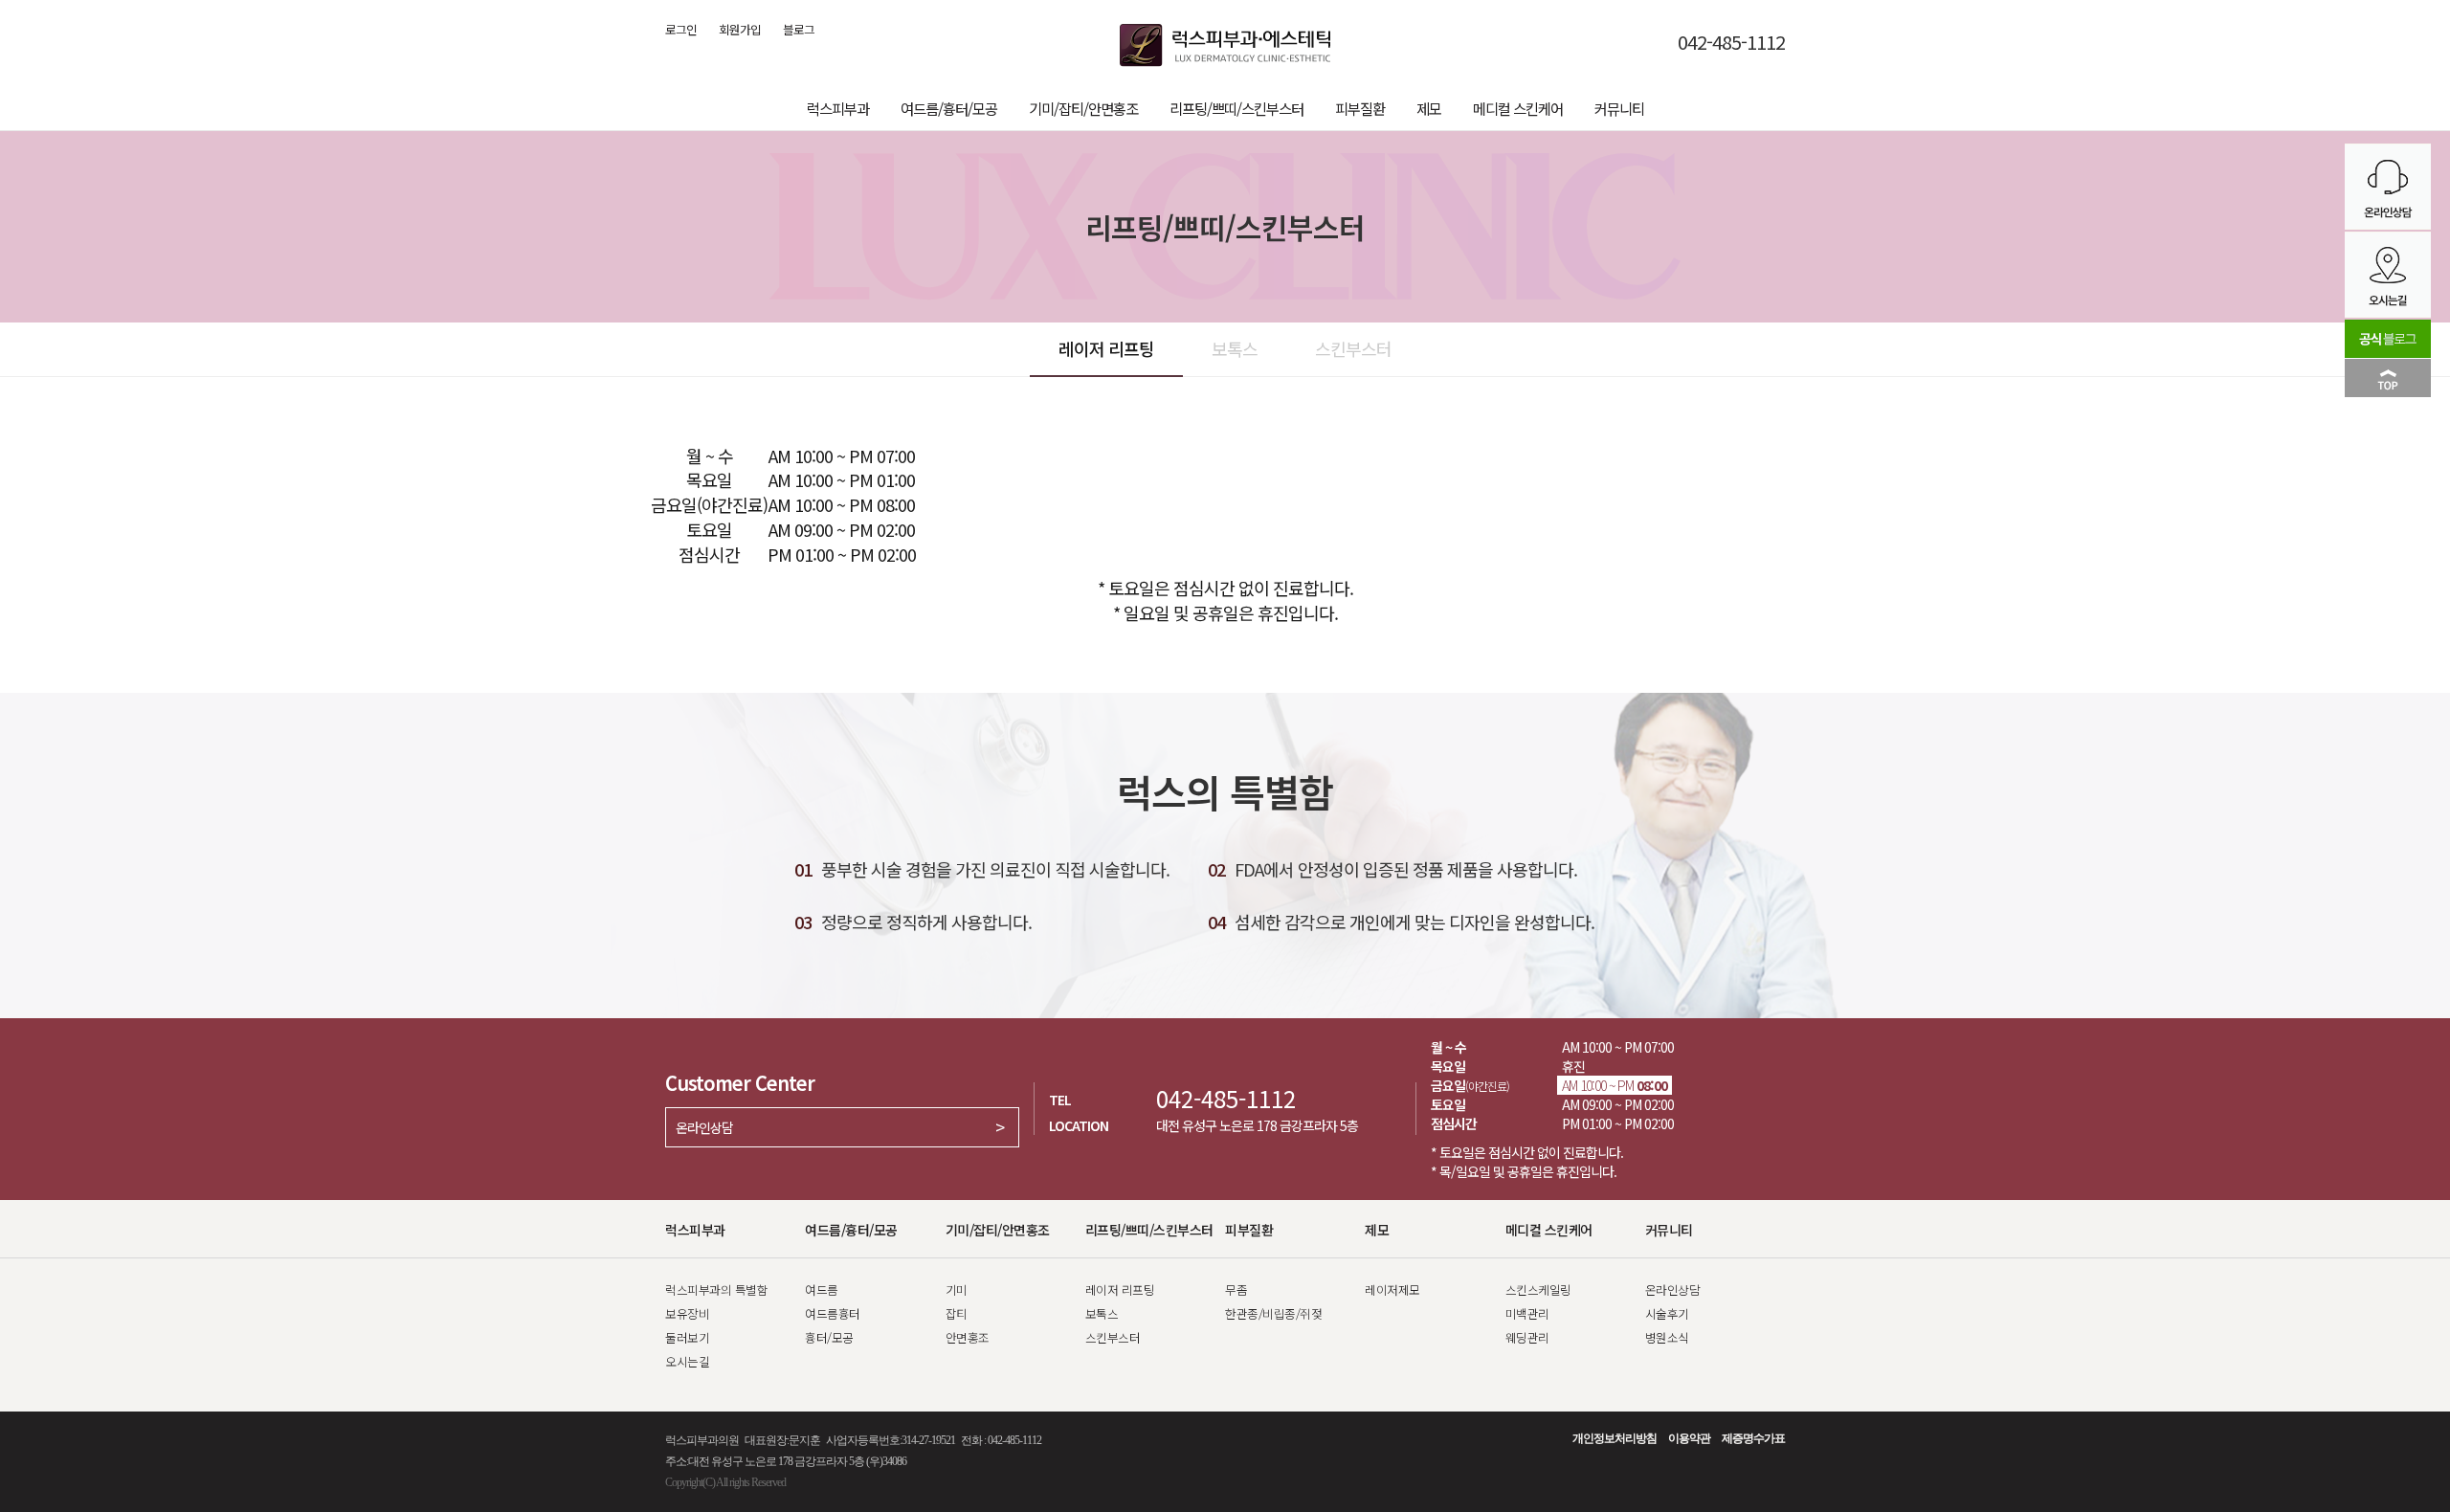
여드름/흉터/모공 (949, 108)
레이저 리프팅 (1106, 348)
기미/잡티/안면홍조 (1083, 108)
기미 (957, 1290)
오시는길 (687, 1361)
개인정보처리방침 (1615, 1438)
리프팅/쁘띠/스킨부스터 (1236, 108)
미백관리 (1527, 1313)
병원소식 (1667, 1337)
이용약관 (1689, 1438)
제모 (1429, 108)
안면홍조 (968, 1337)
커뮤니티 (1619, 108)
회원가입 (740, 30)
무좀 (1236, 1290)
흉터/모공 (829, 1337)
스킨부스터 (1353, 348)
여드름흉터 (833, 1313)
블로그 (799, 30)
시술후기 (1667, 1313)
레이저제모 (1392, 1290)
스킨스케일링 (1538, 1290)
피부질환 (1360, 108)
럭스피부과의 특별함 (716, 1290)
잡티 (957, 1313)
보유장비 (687, 1313)
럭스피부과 (838, 108)
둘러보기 (687, 1337)
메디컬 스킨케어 (1518, 108)
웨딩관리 (1527, 1337)
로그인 (681, 30)
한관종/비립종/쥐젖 (1273, 1313)
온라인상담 (704, 1127)
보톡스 (1235, 348)
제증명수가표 (1753, 1438)
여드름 (822, 1290)
